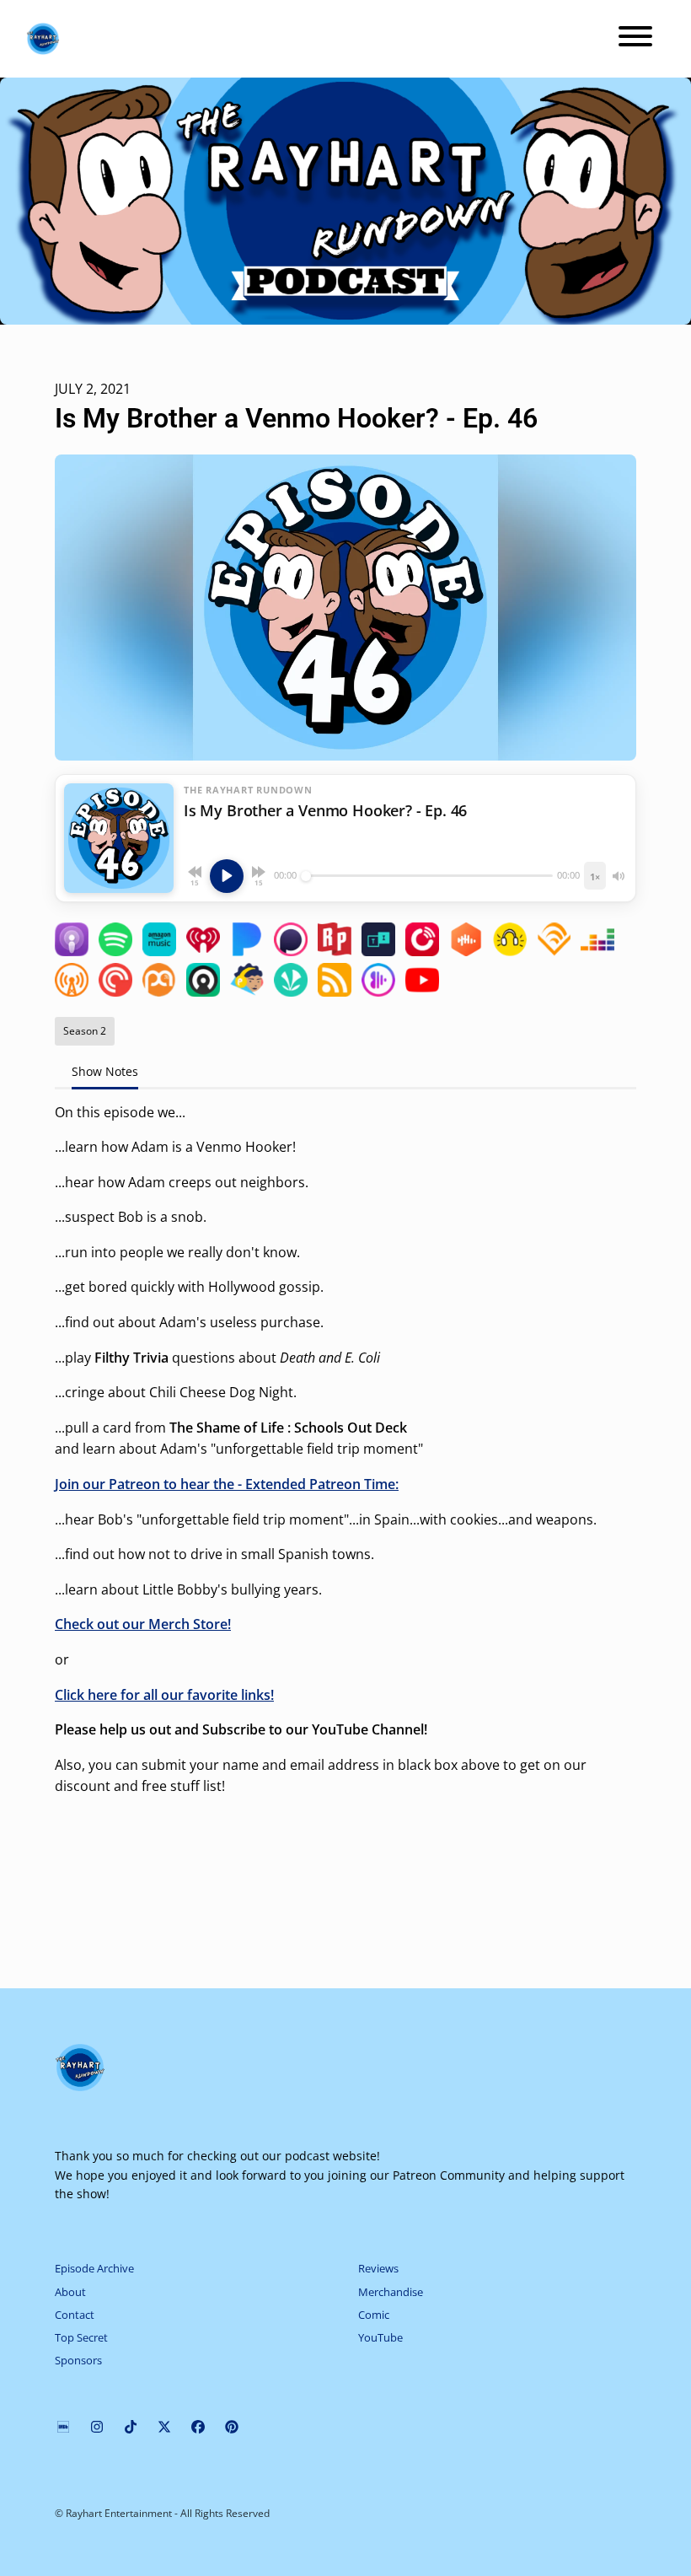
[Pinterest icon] (232, 2427)
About (70, 2292)
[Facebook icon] (198, 2427)
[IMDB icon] (63, 2427)
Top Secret (81, 2337)
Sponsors (78, 2360)
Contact (75, 2315)
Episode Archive (94, 2268)
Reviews (378, 2268)
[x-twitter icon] (164, 2427)
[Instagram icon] (97, 2427)
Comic (374, 2315)
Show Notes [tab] (105, 1071)
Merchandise (391, 2292)
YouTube (380, 2337)
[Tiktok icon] (131, 2427)
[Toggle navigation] (635, 39)
